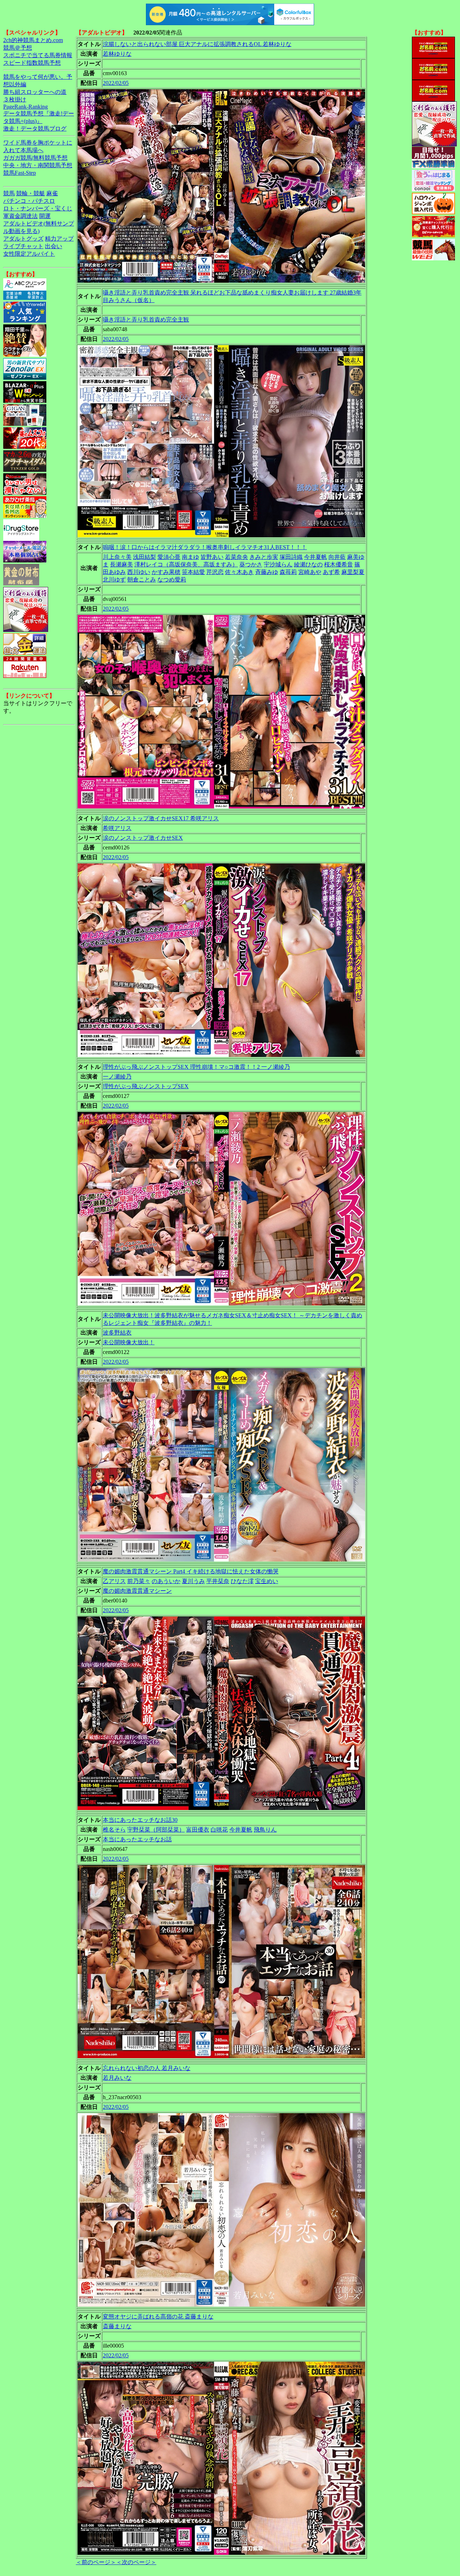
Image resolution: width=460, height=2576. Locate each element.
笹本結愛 (193, 572)
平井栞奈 (218, 1581)
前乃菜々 (139, 1581)
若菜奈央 (236, 557)
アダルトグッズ (23, 239)
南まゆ (190, 557)
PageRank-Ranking (26, 107)
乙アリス (114, 1581)
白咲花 (219, 1830)
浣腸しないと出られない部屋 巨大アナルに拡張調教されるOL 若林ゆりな (197, 44)
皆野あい (212, 557)
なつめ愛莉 (172, 580)
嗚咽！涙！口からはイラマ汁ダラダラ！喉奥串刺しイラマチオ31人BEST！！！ (205, 547)
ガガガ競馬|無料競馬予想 (35, 158)
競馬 (9, 193)
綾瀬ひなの (308, 564)
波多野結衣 (117, 1333)
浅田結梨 (144, 557)
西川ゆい (139, 572)
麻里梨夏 (353, 572)
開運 (45, 216)
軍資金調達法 (20, 216)
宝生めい (267, 1581)
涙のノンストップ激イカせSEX (143, 838)
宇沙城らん (278, 564)
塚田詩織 (291, 557)
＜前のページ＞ (96, 2562)
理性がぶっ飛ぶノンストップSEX (146, 1086)
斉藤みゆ (267, 572)
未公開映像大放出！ (129, 1342)
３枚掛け (15, 99)
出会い (54, 246)
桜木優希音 (339, 564)
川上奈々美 (117, 557)
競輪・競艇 (31, 193)
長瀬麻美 (121, 564)
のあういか (166, 1581)
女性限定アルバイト (29, 254)
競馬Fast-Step (20, 173)
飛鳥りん (265, 1830)
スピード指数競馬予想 (32, 63)
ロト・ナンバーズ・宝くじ (38, 208)
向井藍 (337, 557)
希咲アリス (117, 828)
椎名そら (114, 1830)
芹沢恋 (215, 572)
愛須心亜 (169, 557)
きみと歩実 (264, 557)
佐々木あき (239, 572)
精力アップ (59, 239)
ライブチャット (23, 246)
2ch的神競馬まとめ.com (33, 40)
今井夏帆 (316, 557)
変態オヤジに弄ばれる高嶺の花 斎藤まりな (158, 2317)
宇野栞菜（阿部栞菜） (156, 1830)
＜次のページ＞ (136, 2562)
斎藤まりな (117, 2326)
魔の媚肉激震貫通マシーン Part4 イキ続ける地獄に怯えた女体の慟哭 (191, 1571)
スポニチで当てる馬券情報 (38, 55)
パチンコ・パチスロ (29, 201)
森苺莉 (288, 572)
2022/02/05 (116, 83)
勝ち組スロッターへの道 (35, 92)
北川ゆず (114, 580)
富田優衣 (198, 1830)
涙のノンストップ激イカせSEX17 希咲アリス (161, 818)
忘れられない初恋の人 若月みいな (147, 2068)
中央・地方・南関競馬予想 (38, 165)
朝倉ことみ (142, 580)
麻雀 (52, 193)
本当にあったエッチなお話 (137, 1839)
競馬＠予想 (18, 48)
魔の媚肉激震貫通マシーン (137, 1591)
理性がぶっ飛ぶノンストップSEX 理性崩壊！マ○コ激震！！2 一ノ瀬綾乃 (196, 1067)
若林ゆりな (117, 54)
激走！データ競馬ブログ (35, 129)
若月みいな (117, 2078)
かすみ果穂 (166, 572)
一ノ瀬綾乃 (117, 1077)
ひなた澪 (242, 1581)
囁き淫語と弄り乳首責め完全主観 (146, 320)
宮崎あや (310, 572)
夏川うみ (193, 1581)
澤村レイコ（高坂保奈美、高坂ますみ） (186, 564)
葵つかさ (251, 564)
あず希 (331, 572)
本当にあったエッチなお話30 (140, 1820)
